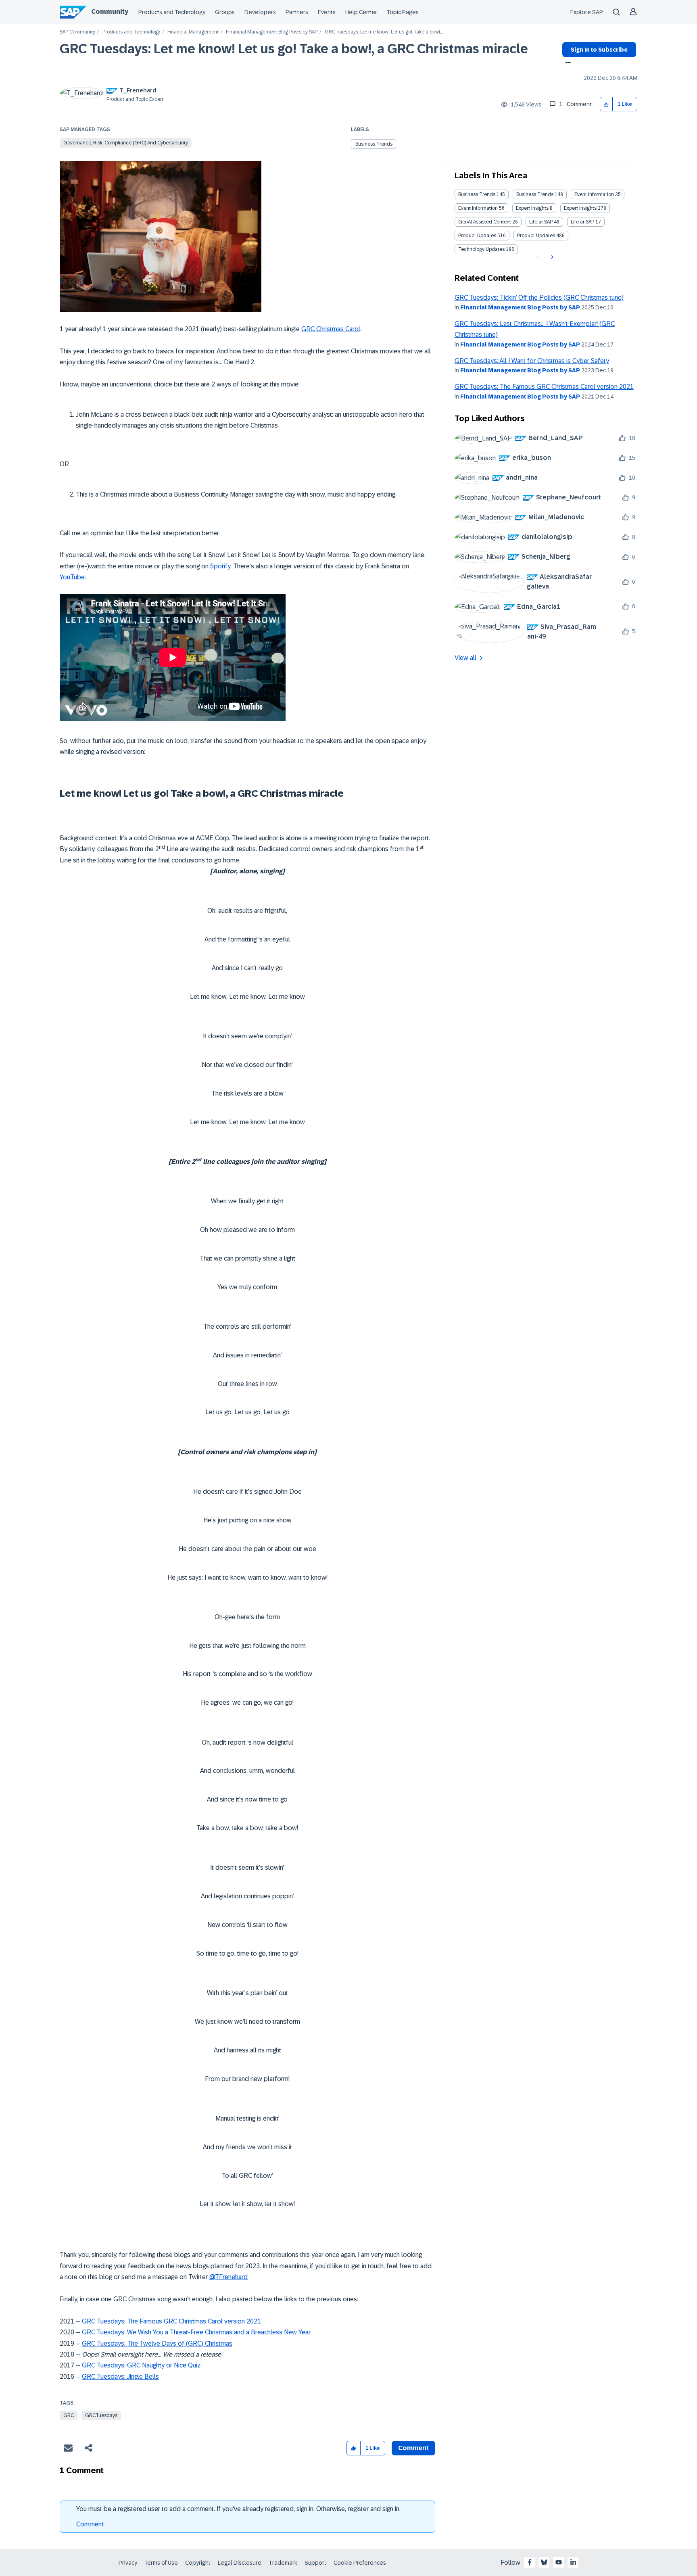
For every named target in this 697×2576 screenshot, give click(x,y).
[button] (606, 104)
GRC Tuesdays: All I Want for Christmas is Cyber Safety (532, 361)
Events (327, 12)
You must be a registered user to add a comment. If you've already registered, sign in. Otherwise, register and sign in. (238, 2509)
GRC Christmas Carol (331, 329)
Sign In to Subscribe (599, 50)
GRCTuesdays (101, 2415)
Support (315, 2563)
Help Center (361, 12)
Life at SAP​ (582, 222)
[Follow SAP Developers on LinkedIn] (573, 2562)
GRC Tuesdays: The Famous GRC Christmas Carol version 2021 (171, 2321)
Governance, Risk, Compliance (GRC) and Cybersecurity (126, 143)
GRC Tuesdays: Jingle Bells (120, 2377)
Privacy (128, 2563)
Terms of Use (161, 2563)
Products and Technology (172, 12)
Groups (225, 12)
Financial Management (193, 32)
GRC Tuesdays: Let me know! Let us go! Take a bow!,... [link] (384, 32)
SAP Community (77, 32)
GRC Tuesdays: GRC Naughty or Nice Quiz (141, 2365)
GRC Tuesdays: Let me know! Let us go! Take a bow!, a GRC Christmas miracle (294, 49)
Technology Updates (481, 249)
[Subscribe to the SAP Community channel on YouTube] (559, 2562)
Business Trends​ (535, 194)
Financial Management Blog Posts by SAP (272, 32)
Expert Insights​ (580, 208)
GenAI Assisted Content (485, 222)
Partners (297, 12)
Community (110, 11)
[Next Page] (551, 257)
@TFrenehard (229, 2277)
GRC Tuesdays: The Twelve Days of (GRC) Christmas (157, 2343)
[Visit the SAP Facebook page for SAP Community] (530, 2562)
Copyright (198, 2563)
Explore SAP (587, 12)
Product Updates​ (536, 236)
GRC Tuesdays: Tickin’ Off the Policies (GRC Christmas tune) (539, 297)
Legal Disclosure (240, 2563)
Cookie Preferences (360, 2563)
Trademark (283, 2563)
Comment (90, 2524)
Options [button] (567, 63)
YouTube (72, 577)
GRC (69, 2415)
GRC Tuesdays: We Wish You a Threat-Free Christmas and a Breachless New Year (196, 2332)
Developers (260, 12)
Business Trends (374, 144)
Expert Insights (532, 208)
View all (465, 658)
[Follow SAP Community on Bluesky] (544, 2562)
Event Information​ (478, 208)
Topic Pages (403, 12)
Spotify (220, 566)
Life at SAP (541, 222)
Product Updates (477, 236)
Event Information (594, 194)
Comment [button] (413, 2448)
